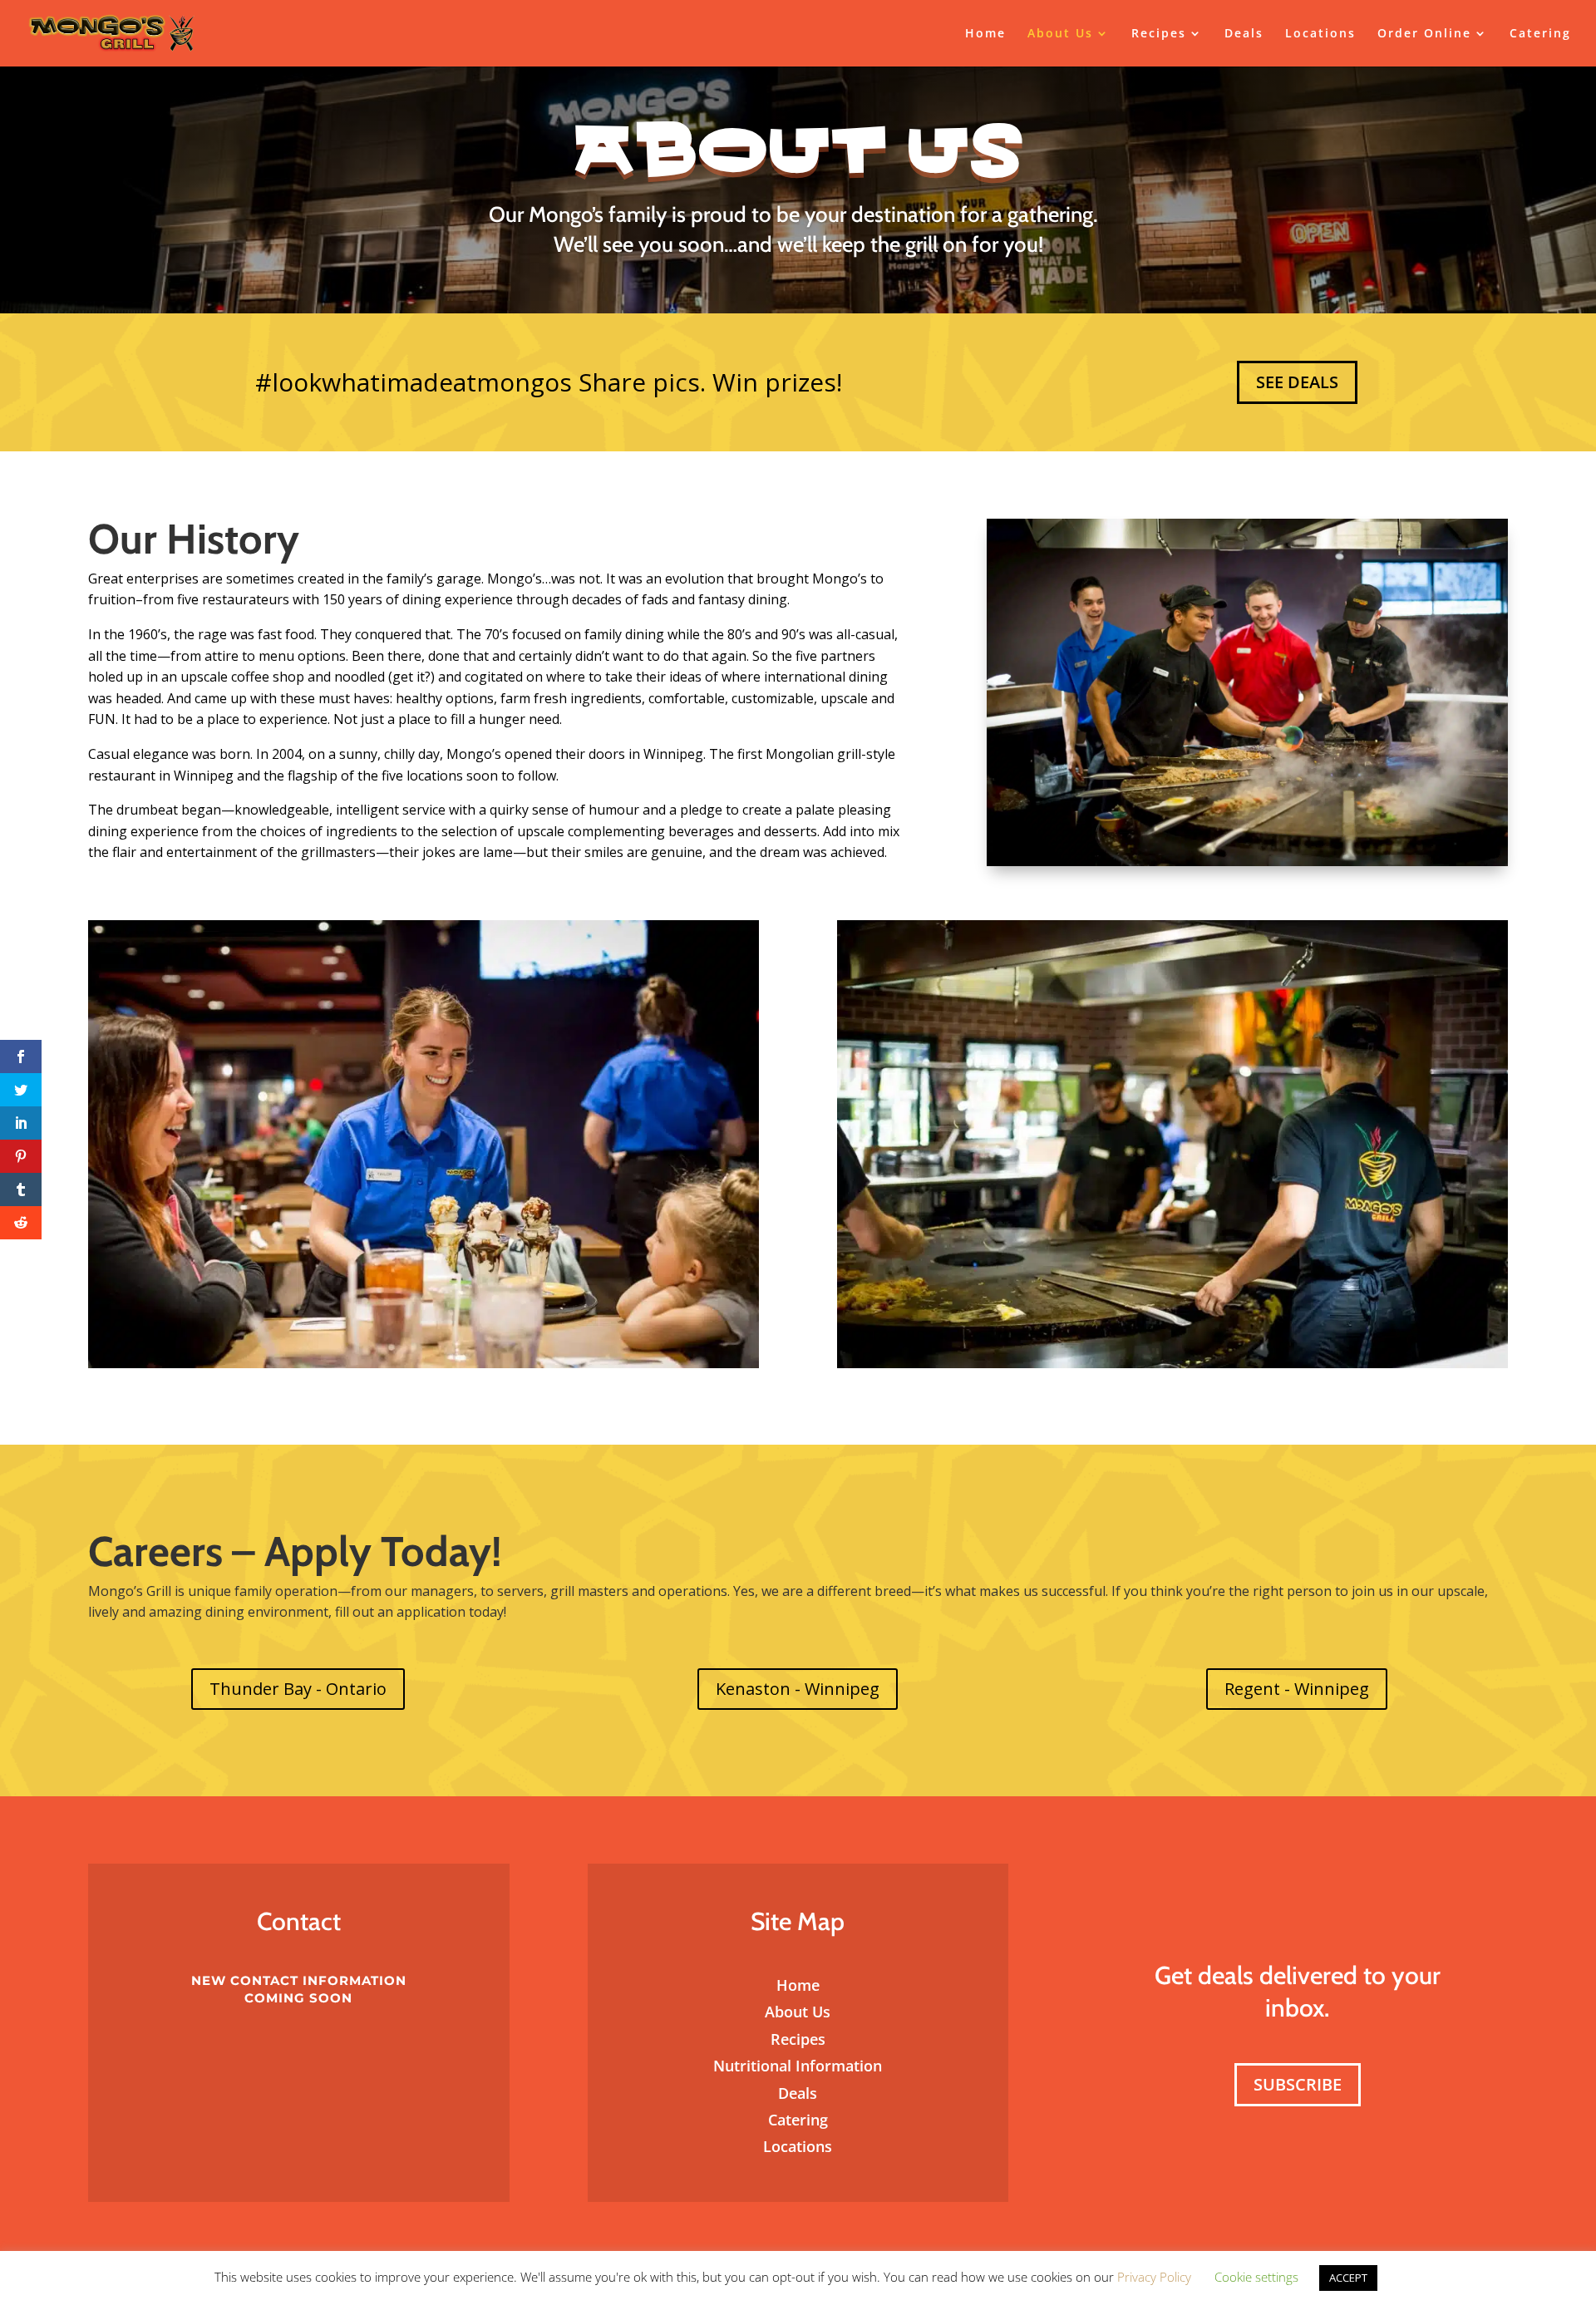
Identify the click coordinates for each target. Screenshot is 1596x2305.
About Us (1060, 34)
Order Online (1424, 34)
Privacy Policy (1156, 2277)
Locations (1320, 34)
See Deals (1297, 382)
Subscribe (1298, 2084)
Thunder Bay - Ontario (298, 1689)
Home (985, 34)
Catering (1540, 34)
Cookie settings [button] (1256, 2277)
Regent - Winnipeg (1297, 1689)
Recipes (1159, 34)
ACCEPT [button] (1348, 2278)
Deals (1244, 34)
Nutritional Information (798, 2066)
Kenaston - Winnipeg (798, 1689)
